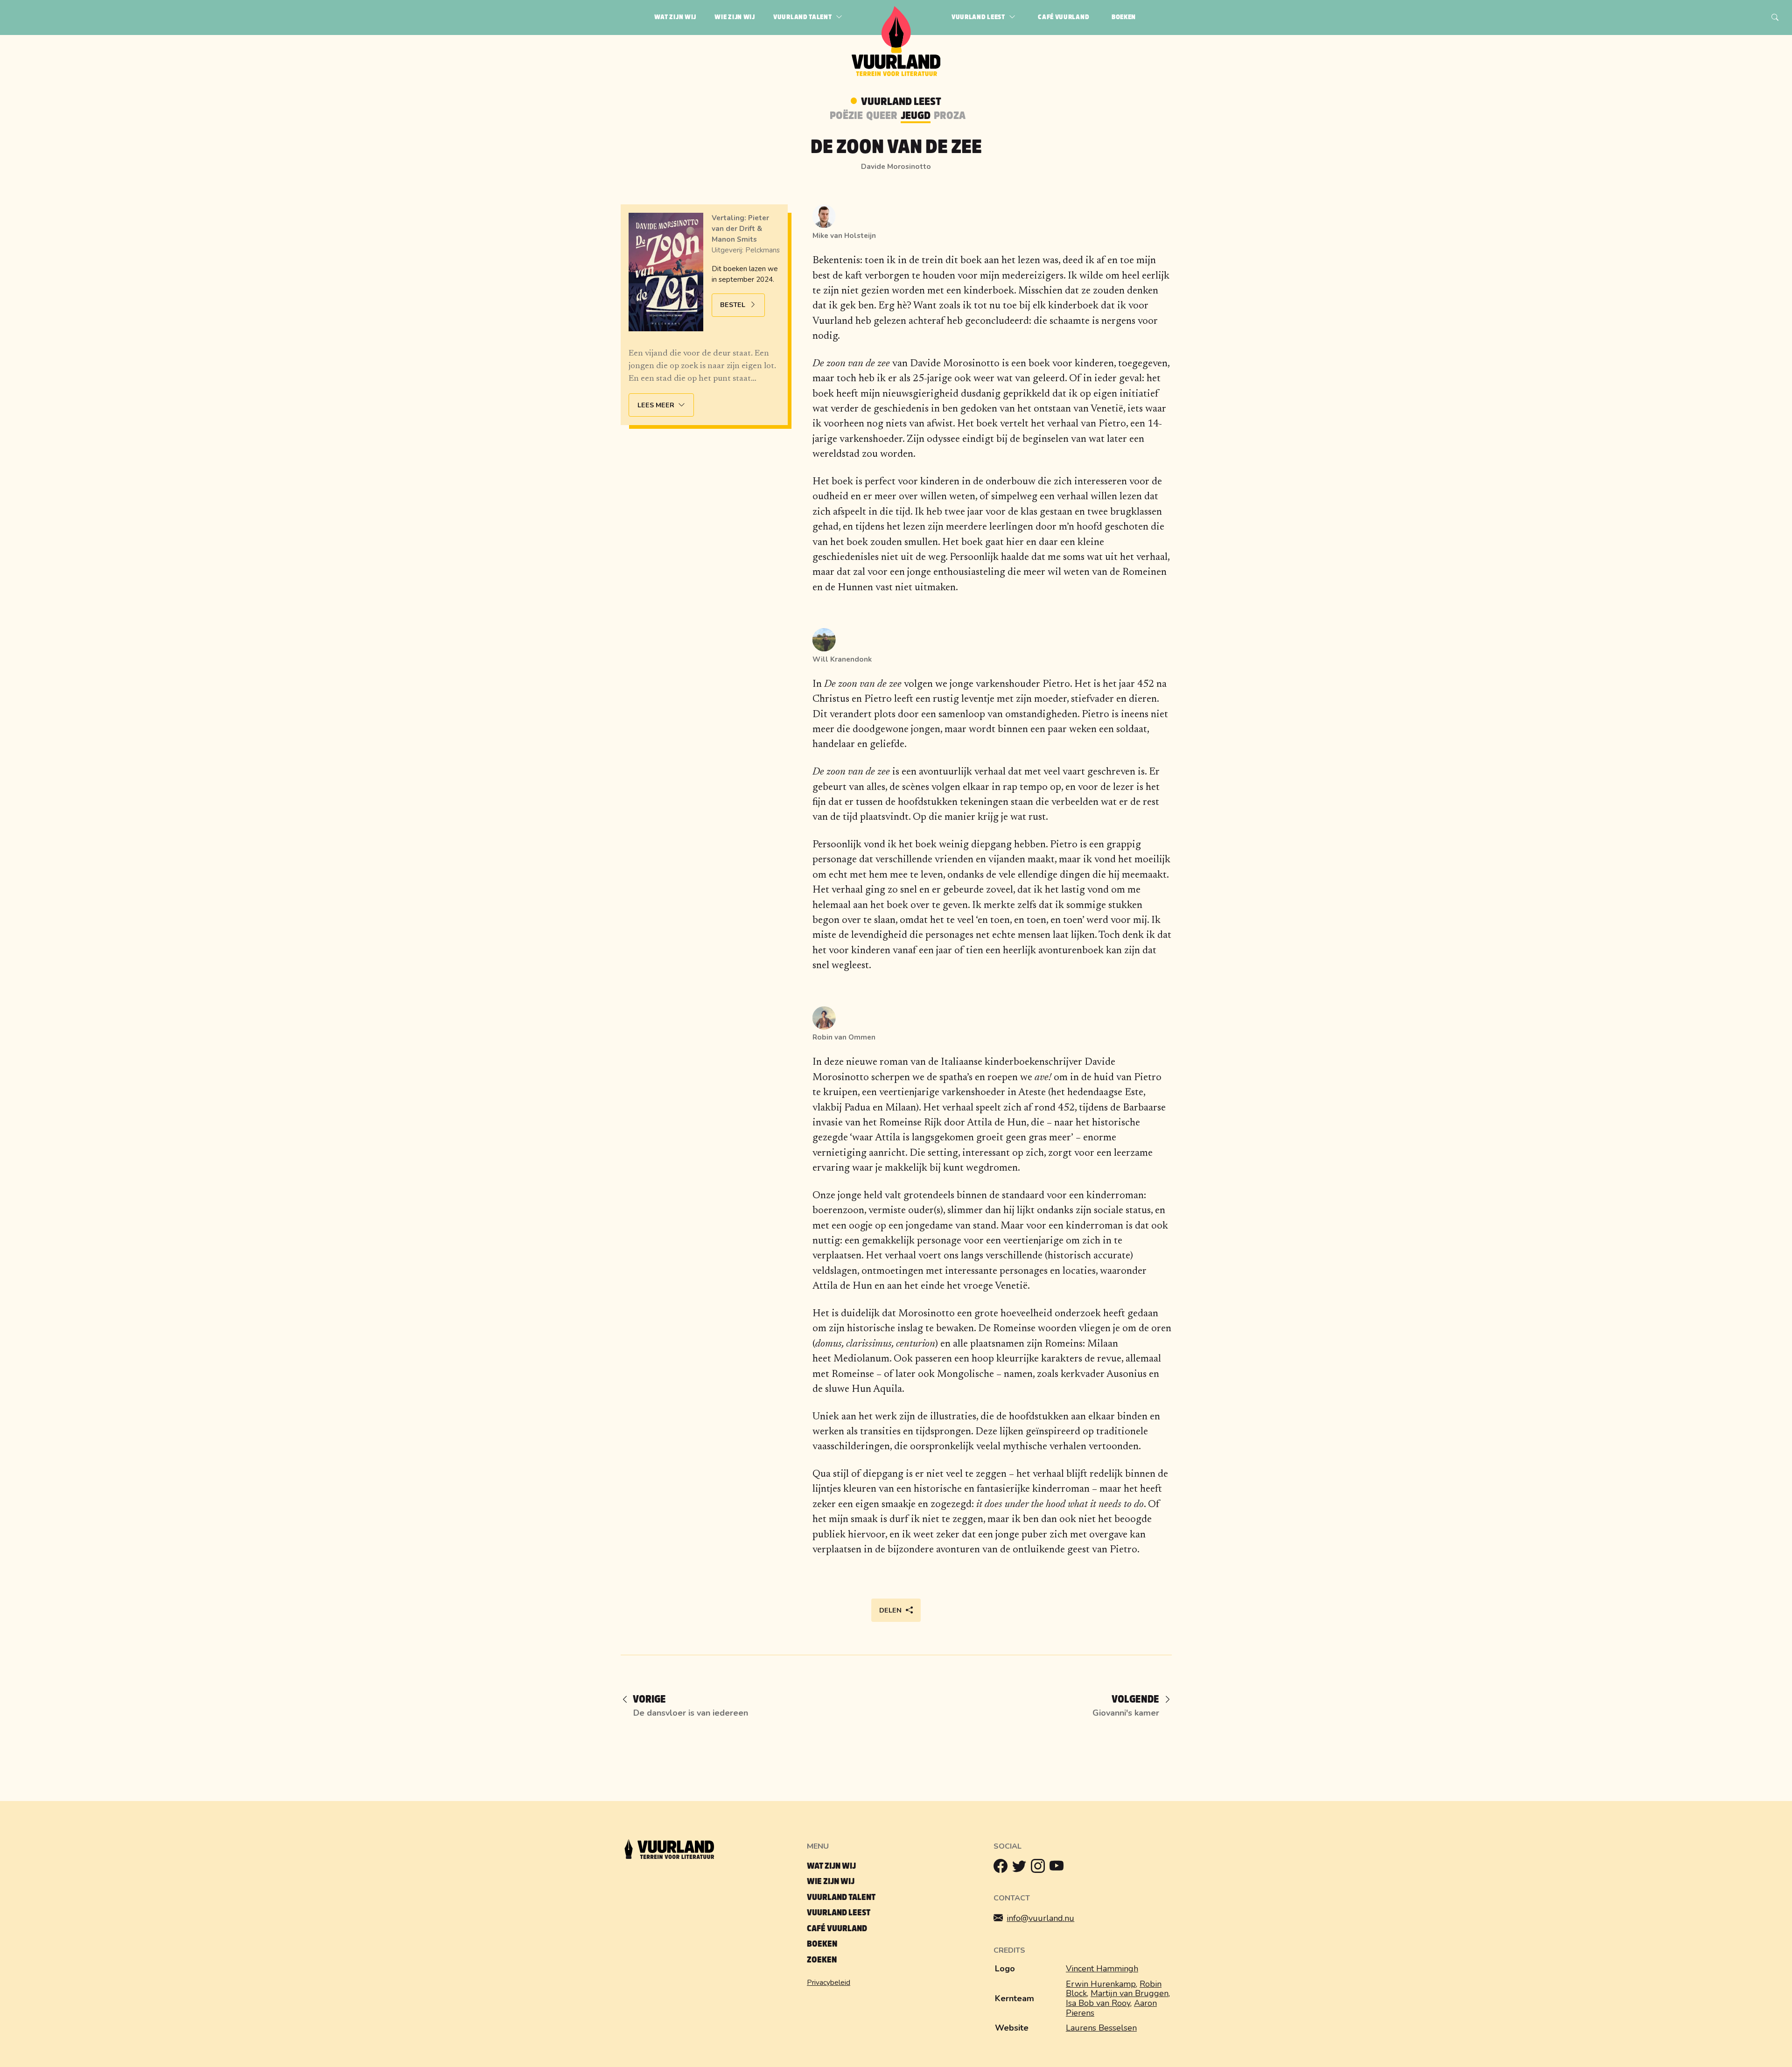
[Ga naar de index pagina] (896, 74)
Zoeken (822, 1960)
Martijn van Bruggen (1130, 1993)
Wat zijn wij (831, 1866)
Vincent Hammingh (1102, 1969)
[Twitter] (1022, 1868)
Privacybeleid (829, 1983)
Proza (950, 116)
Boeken (822, 1944)
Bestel (733, 305)
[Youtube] (1059, 1868)
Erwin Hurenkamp (1101, 1984)
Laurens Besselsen (1101, 2028)
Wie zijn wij (831, 1882)
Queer (882, 116)
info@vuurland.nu (1040, 1918)
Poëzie (846, 116)
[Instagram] (1040, 1868)
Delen (890, 1610)
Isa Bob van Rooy (1098, 2003)
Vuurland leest (839, 1913)
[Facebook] (1003, 1868)
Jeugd (916, 116)
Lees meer (656, 405)
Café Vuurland (837, 1929)
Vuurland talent (841, 1897)
